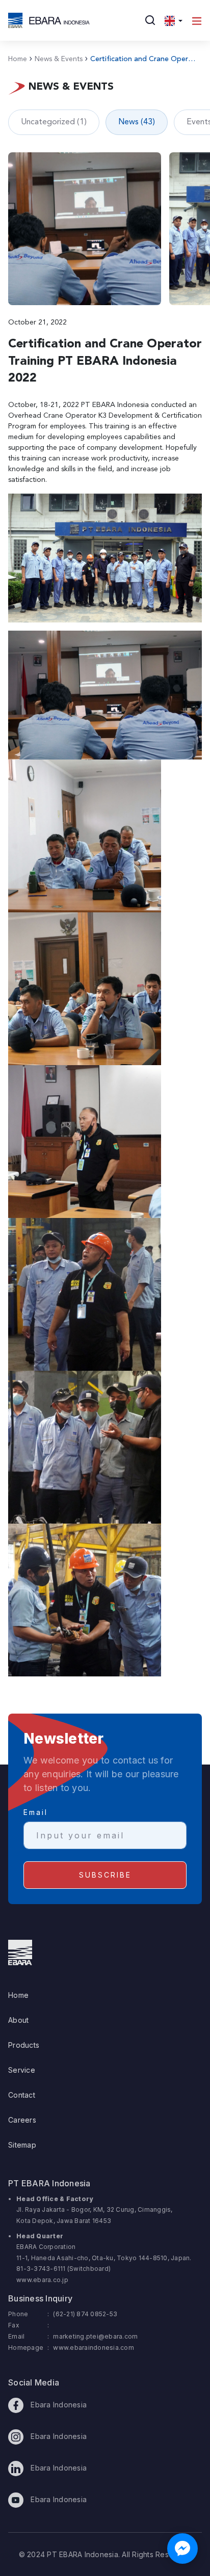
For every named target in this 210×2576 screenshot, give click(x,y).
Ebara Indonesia (58, 2405)
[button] (174, 20)
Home (18, 59)
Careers (22, 2120)
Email (36, 1812)
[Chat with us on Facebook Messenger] (182, 2548)
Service (22, 2070)
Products (24, 2045)
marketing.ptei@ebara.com (95, 2336)
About (18, 2020)
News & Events (56, 59)
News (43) (137, 122)
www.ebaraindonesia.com (94, 2348)
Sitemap (22, 2145)
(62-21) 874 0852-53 (85, 2314)
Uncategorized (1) (54, 122)
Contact (22, 2095)
